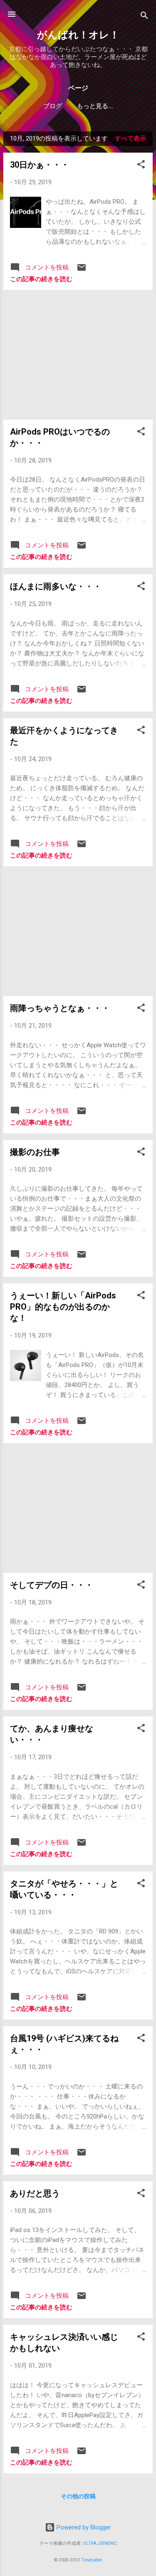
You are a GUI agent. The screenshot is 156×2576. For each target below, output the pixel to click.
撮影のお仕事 (35, 1152)
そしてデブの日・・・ (52, 1585)
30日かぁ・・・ (40, 165)
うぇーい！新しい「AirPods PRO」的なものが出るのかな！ (63, 1307)
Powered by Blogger (83, 2527)
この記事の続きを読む (41, 279)
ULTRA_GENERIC (100, 2543)
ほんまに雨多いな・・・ (56, 586)
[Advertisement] (78, 355)
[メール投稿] (82, 270)
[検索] (144, 17)
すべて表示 (130, 138)
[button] (141, 166)
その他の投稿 (78, 2496)
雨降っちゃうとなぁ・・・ (60, 1008)
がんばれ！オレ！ (78, 35)
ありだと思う (35, 2193)
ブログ (53, 106)
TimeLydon (92, 2560)
